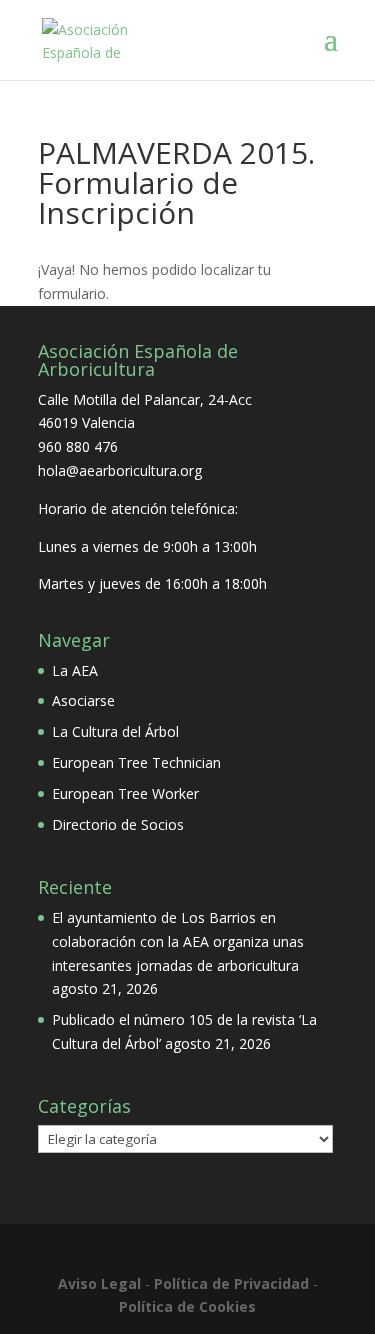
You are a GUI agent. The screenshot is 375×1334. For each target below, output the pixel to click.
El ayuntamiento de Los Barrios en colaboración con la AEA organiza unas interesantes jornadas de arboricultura (178, 941)
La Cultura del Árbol (115, 731)
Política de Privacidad (231, 1283)
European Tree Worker (125, 793)
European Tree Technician (136, 762)
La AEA (75, 670)
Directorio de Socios (118, 824)
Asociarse (83, 700)
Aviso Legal (99, 1283)
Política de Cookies (187, 1306)
